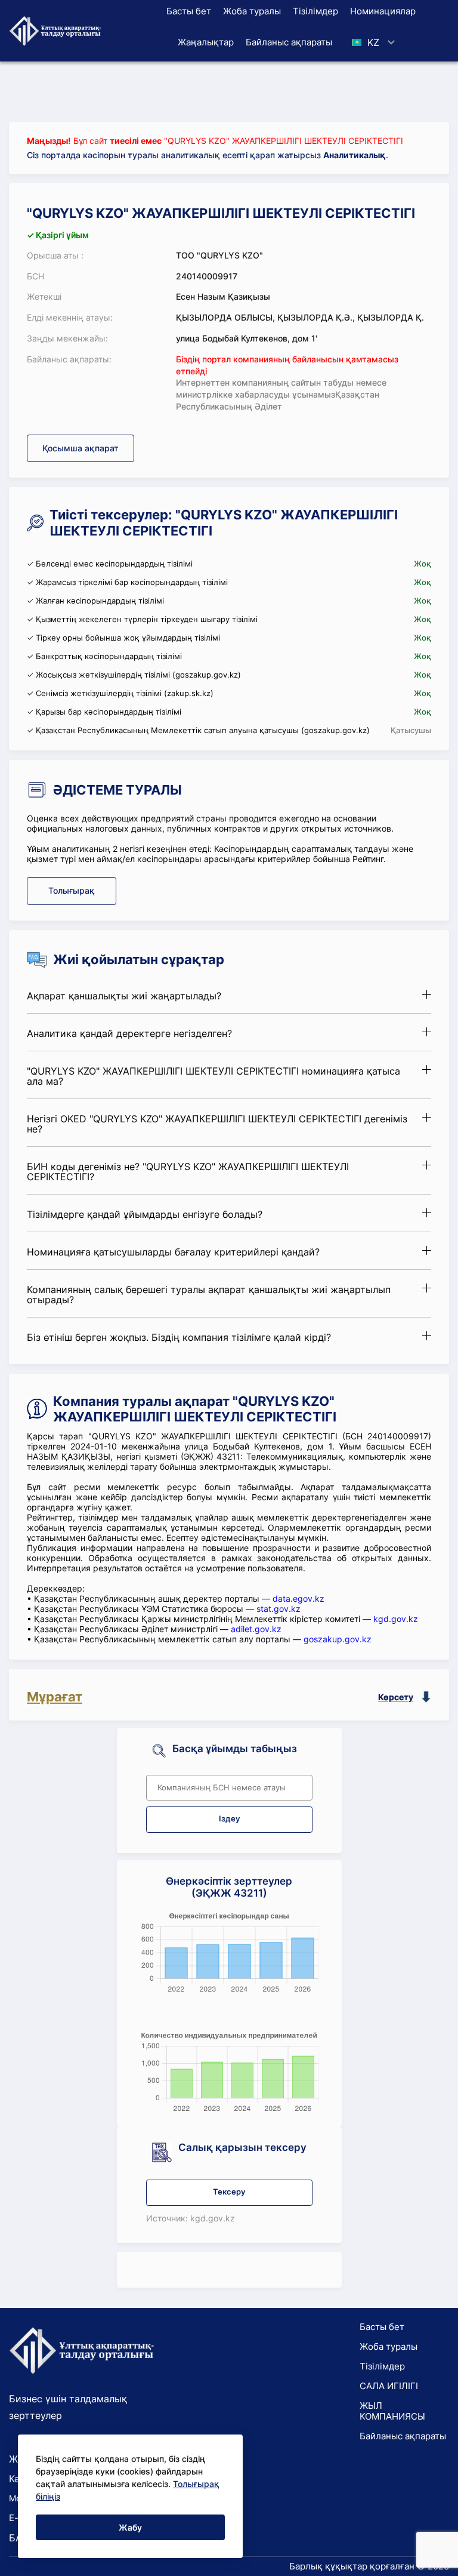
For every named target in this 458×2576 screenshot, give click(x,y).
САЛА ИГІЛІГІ (389, 2386)
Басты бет (189, 11)
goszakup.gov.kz (338, 1639)
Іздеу (229, 1819)
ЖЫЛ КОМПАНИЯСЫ (392, 2411)
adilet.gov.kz (256, 1629)
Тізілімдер (315, 11)
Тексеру (229, 2192)
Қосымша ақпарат (81, 448)
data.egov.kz (298, 1598)
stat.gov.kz (278, 1609)
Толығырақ (72, 890)
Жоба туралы (252, 11)
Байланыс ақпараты (289, 42)
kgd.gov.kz (396, 1619)
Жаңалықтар (206, 42)
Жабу (130, 2527)
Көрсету (396, 1697)
